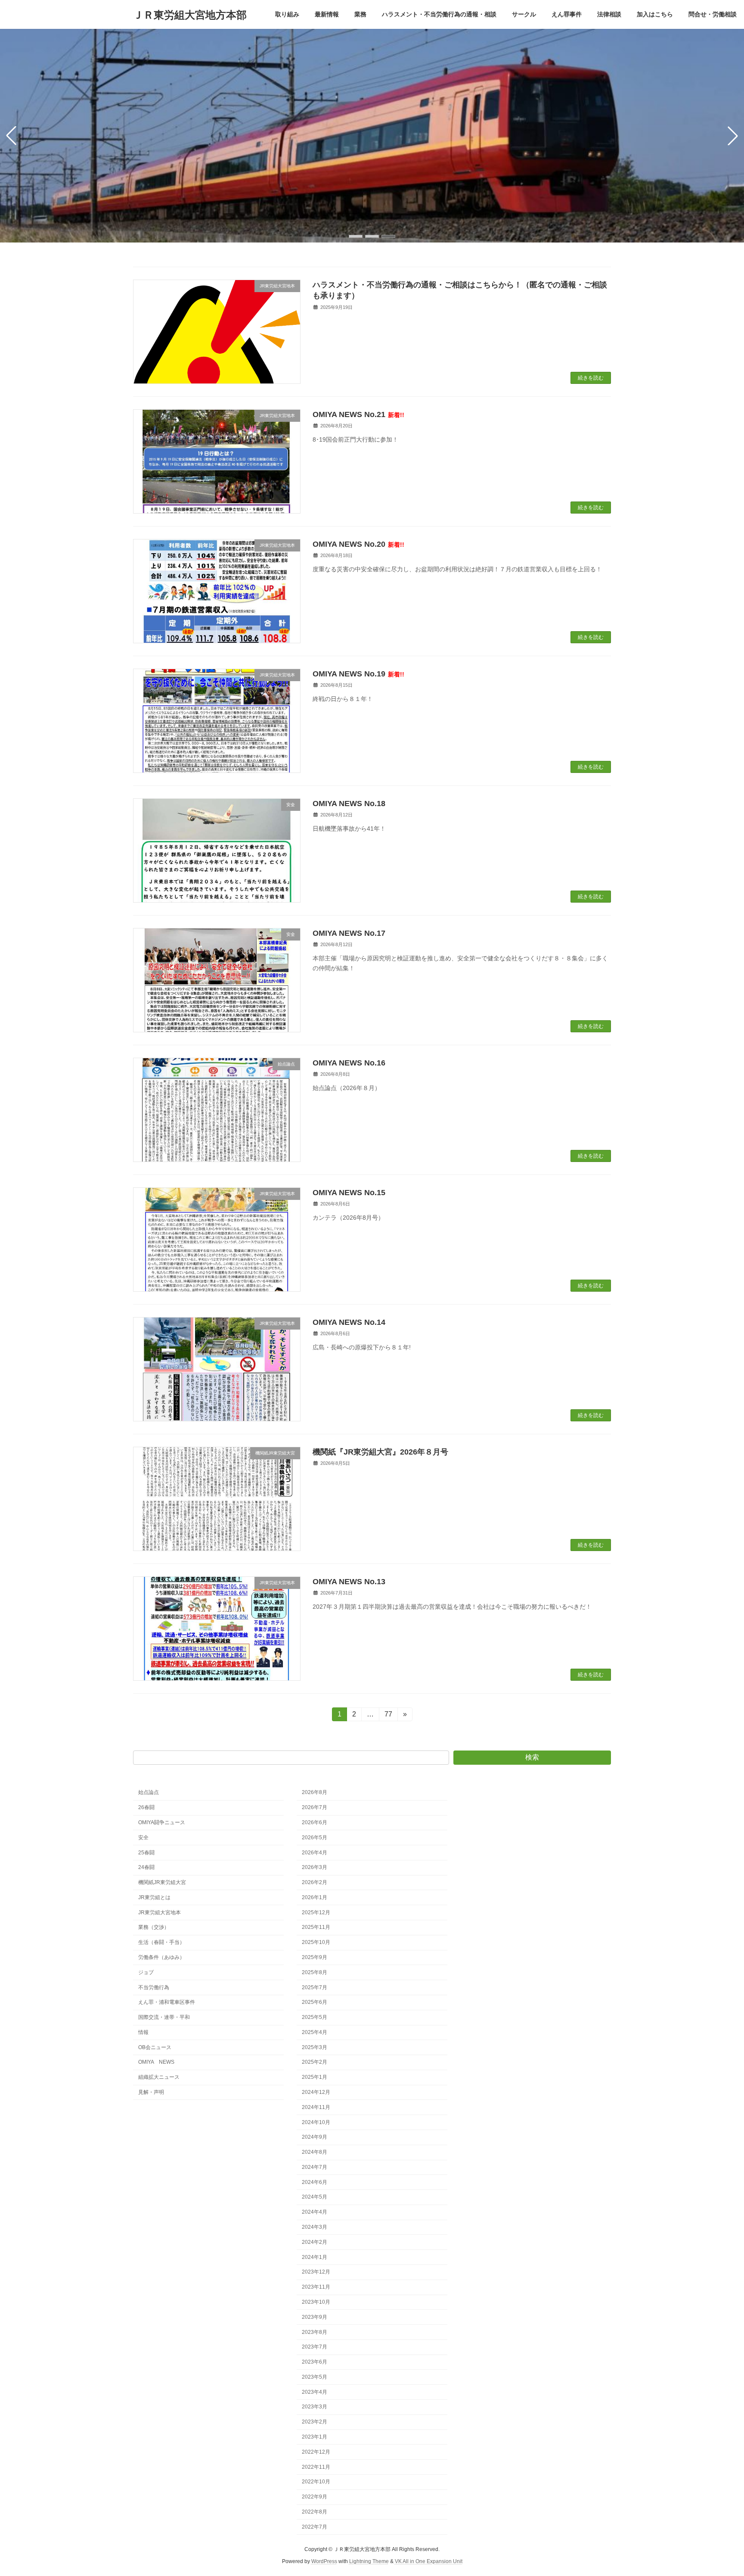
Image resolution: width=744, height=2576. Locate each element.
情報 (143, 2032)
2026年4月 (315, 1852)
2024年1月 (315, 2257)
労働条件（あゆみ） (161, 1957)
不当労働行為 (154, 1987)
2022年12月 (316, 2452)
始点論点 (149, 1792)
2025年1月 (315, 2077)
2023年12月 (316, 2272)
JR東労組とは (154, 1897)
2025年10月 (316, 1942)
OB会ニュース (155, 2047)
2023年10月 (316, 2302)
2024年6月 (315, 2182)
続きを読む (591, 378)
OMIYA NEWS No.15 (349, 1193)
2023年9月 (315, 2317)
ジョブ (146, 1972)
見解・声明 (151, 2092)
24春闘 (146, 1867)
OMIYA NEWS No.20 (358, 544)
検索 (532, 1757)
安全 (143, 1838)
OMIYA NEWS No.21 (358, 414)
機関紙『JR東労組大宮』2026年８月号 (380, 1452)
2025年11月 (316, 1927)
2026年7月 (315, 1807)
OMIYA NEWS (156, 2062)
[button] (356, 236)
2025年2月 (315, 2062)
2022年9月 (315, 2497)
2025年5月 (315, 2017)
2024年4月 (315, 2212)
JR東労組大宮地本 (160, 1912)
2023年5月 (315, 2377)
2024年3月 (315, 2227)
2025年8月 (315, 1972)
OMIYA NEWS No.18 (349, 804)
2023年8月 (315, 2332)
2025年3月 (315, 2047)
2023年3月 (315, 2407)
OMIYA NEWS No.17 (349, 933)
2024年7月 (315, 2167)
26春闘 (146, 1807)
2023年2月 (315, 2422)
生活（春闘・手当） (161, 1942)
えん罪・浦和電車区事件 (167, 2002)
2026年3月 (315, 1867)
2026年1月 (315, 1897)
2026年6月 (315, 1822)
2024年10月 (316, 2122)
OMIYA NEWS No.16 (349, 1063)
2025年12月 (316, 1912)
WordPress (324, 2561)
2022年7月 (315, 2526)
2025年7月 (315, 1987)
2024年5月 (315, 2197)
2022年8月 (315, 2512)
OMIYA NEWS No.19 (358, 674)
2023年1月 (315, 2437)
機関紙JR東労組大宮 (162, 1882)
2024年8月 (315, 2152)
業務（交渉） (154, 1927)
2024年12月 (316, 2092)
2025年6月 (315, 2002)
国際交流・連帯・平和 (164, 2017)
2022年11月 (316, 2467)
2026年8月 (315, 1792)
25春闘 (146, 1852)
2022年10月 (316, 2482)
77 (388, 1716)
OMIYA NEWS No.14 (349, 1322)
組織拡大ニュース (159, 2077)
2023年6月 (315, 2362)
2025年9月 (315, 1957)
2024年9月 (315, 2137)
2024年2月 (315, 2242)
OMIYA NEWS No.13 (349, 1582)
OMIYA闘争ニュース (162, 1822)
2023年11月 (316, 2287)
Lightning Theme (369, 2561)
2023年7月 (315, 2347)
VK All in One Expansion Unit (429, 2561)
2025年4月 (315, 2032)
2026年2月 (315, 1882)
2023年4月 (315, 2392)
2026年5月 (315, 1838)
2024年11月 (316, 2107)
